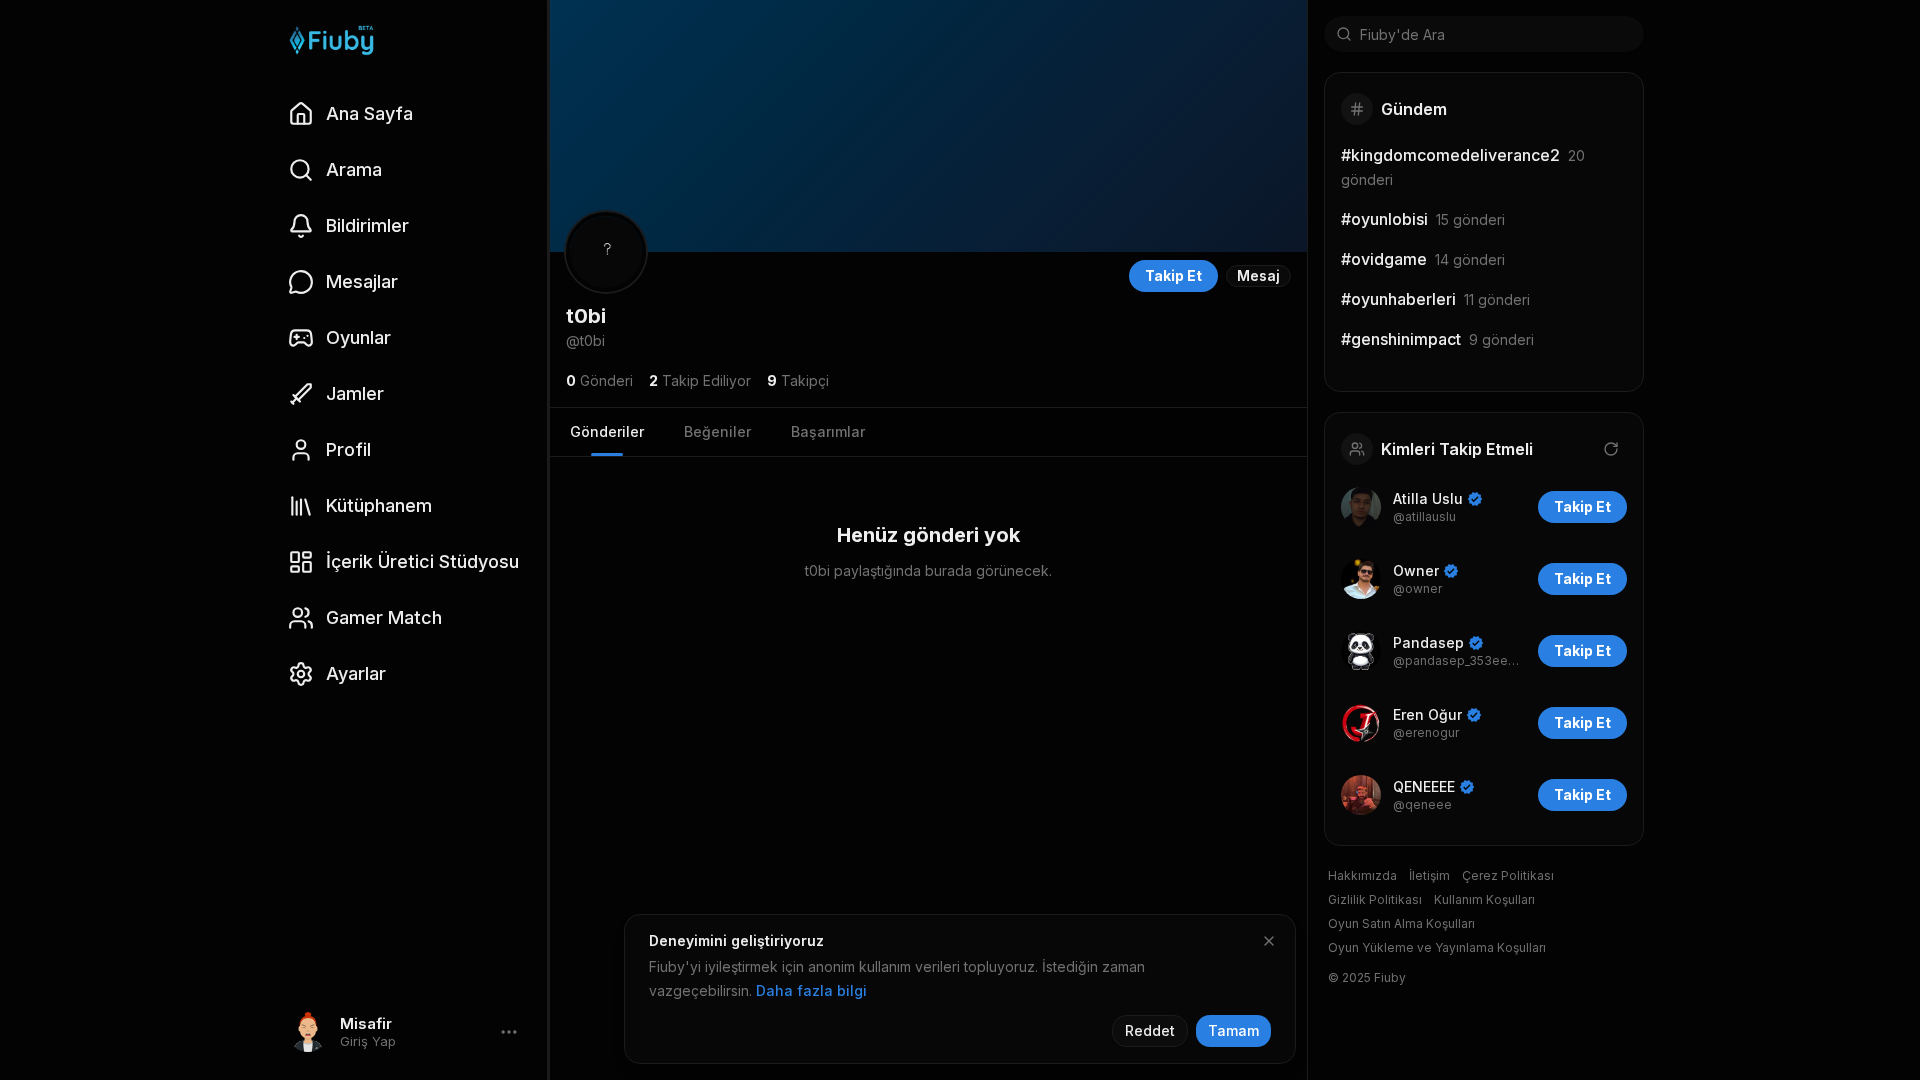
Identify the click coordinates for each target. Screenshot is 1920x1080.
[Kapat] (1269, 941)
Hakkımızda (1362, 875)
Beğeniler (717, 431)
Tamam (1233, 1030)
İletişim (1429, 875)
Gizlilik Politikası (1375, 899)
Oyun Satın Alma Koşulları (1401, 923)
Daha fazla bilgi (811, 990)
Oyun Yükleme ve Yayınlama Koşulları (1437, 947)
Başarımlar (828, 431)
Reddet (1150, 1030)
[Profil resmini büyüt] (606, 252)
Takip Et (1173, 275)
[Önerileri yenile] (1611, 449)
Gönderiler (607, 431)
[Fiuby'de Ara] (1344, 34)
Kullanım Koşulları (1484, 899)
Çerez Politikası (1508, 875)
